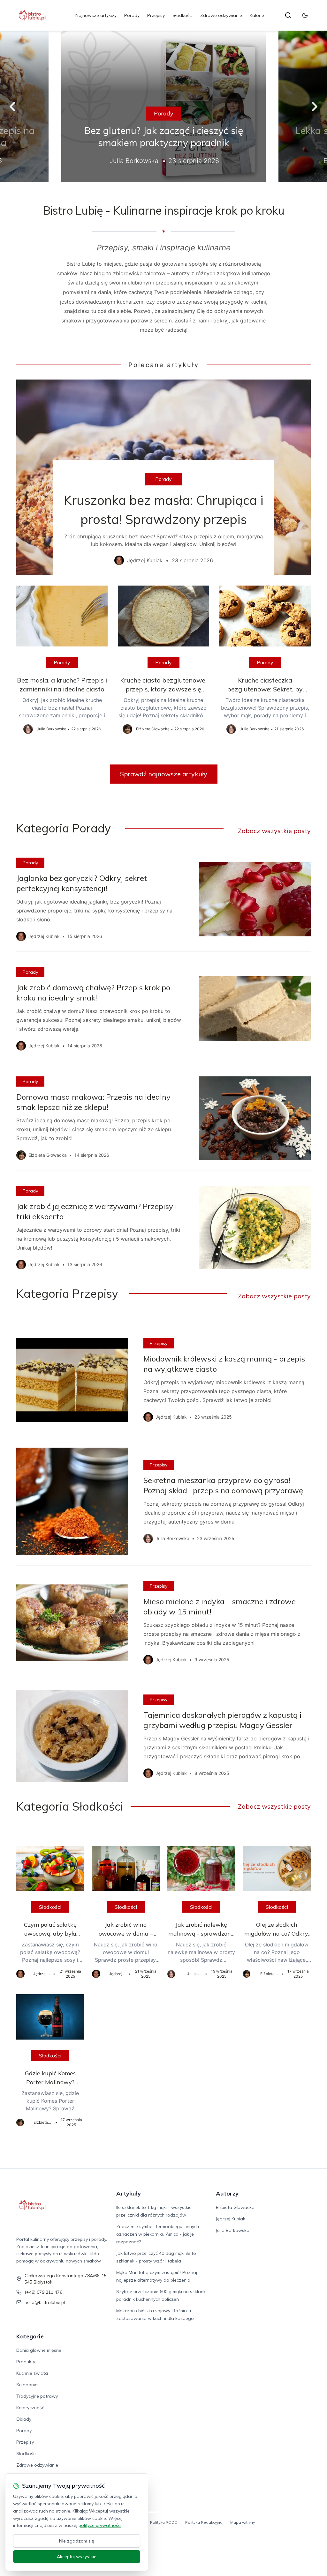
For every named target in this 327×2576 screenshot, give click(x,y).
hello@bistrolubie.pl (45, 2302)
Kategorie (30, 2336)
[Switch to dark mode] (305, 15)
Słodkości (183, 15)
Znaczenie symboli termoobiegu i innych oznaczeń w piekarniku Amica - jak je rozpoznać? (158, 2234)
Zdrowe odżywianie (221, 15)
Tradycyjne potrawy (37, 2396)
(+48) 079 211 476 (43, 2292)
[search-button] (288, 15)
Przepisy (156, 15)
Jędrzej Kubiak (231, 2219)
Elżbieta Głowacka (235, 2207)
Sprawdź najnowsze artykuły (164, 774)
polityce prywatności (100, 2525)
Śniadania (27, 2385)
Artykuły (129, 2193)
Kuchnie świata (32, 2373)
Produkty (26, 2362)
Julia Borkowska (233, 2230)
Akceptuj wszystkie (77, 2557)
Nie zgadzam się (77, 2541)
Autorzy (227, 2193)
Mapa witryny (243, 2522)
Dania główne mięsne (39, 2350)
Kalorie (257, 15)
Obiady (24, 2419)
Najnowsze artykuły (96, 15)
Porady (132, 15)
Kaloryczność (30, 2408)
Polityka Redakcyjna (204, 2522)
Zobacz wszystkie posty (274, 831)
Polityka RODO (164, 2522)
